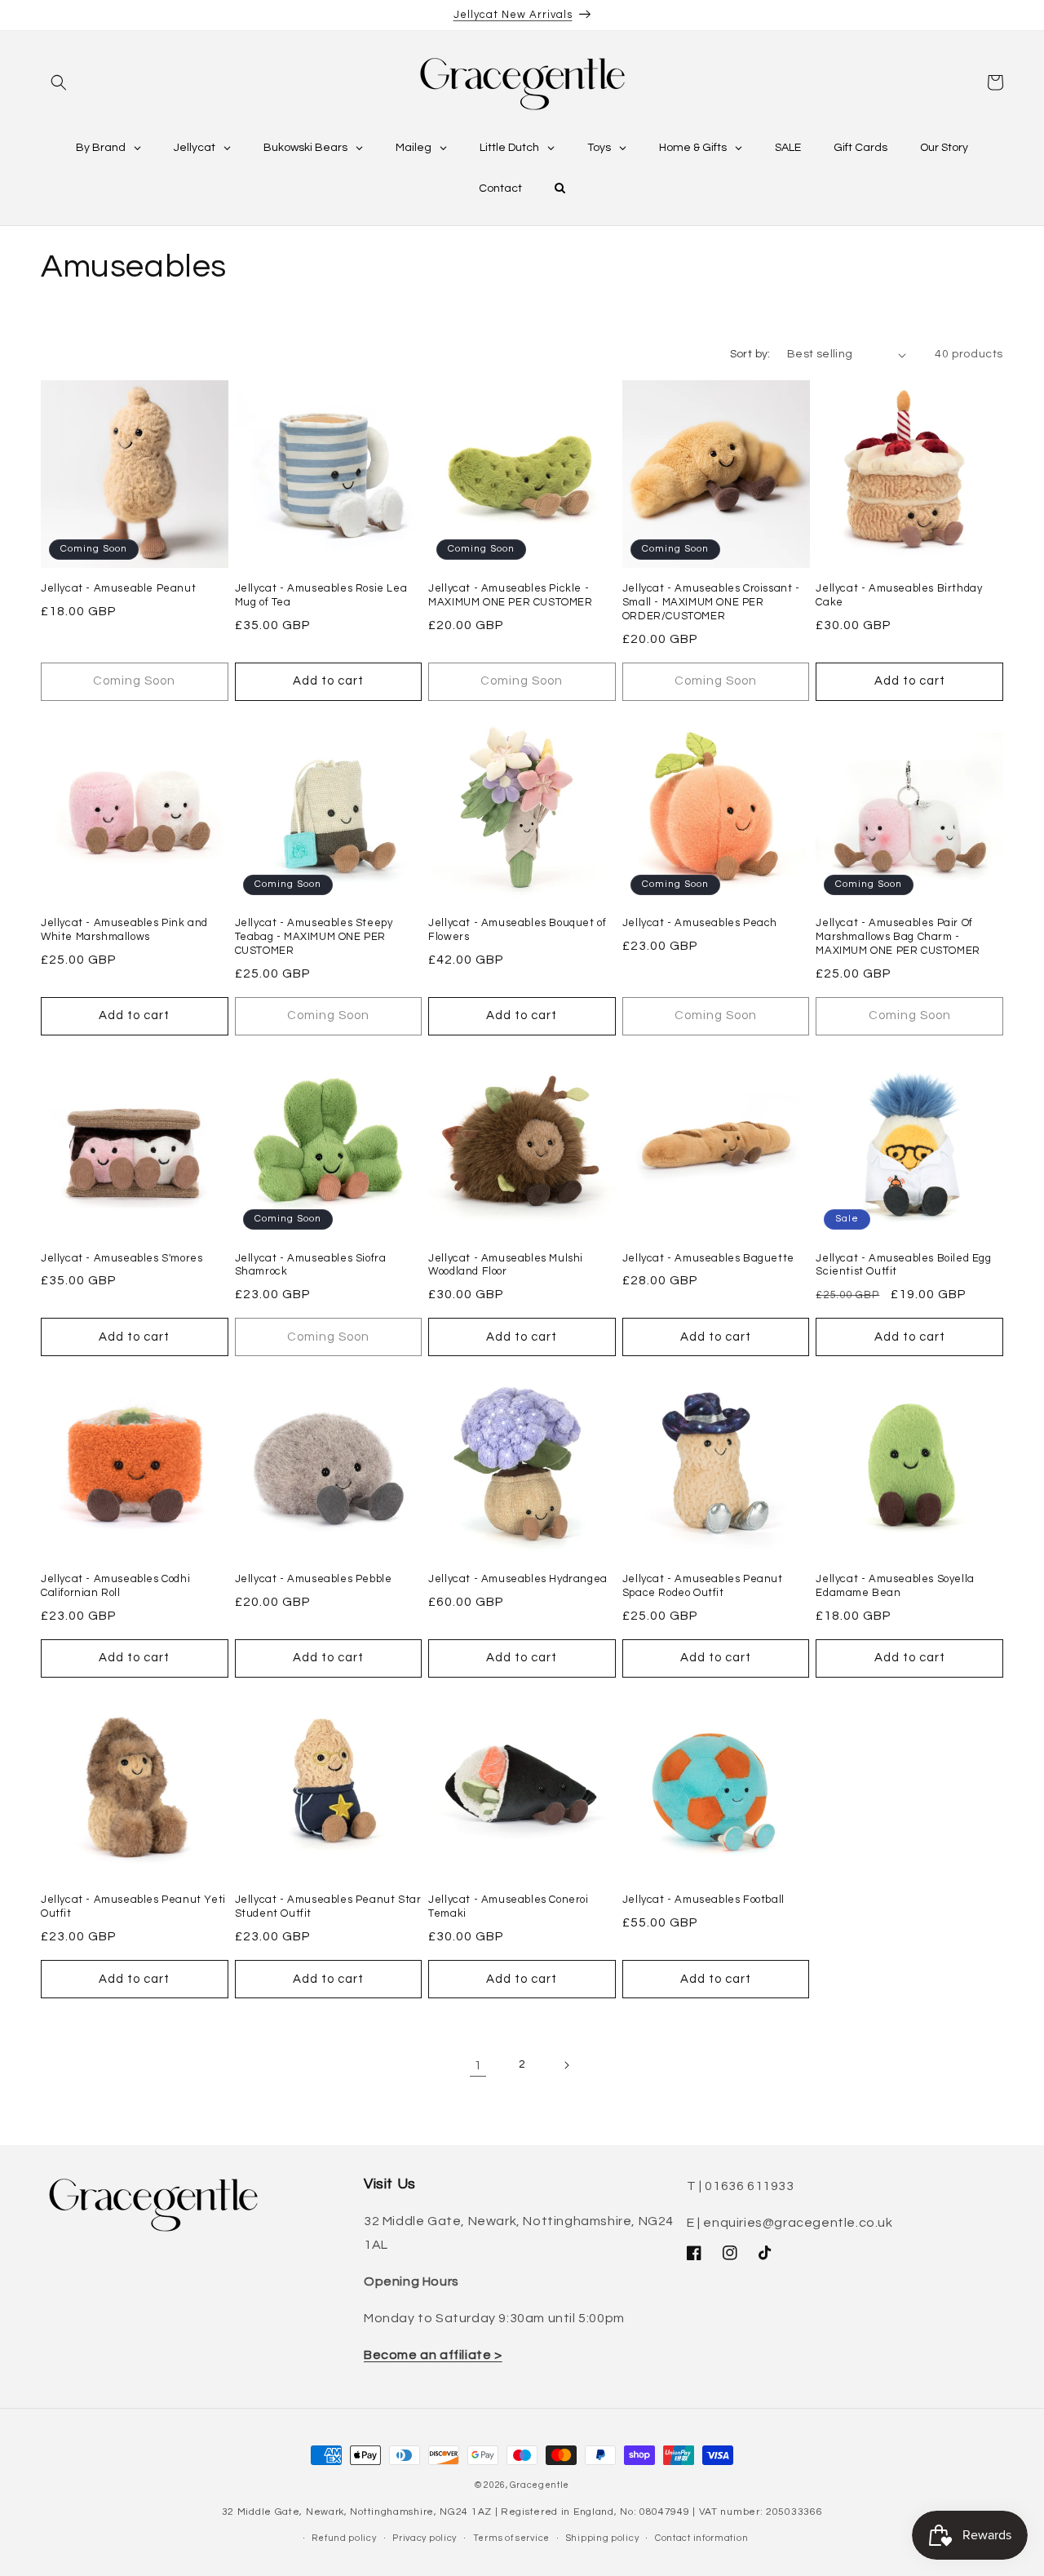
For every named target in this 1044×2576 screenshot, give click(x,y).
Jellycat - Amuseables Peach (700, 923)
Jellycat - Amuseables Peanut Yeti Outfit (133, 1907)
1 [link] (478, 2065)
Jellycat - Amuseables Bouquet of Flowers (517, 930)
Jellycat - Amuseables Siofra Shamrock (311, 1265)
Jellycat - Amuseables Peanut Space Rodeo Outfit (703, 1586)
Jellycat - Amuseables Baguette (708, 1258)
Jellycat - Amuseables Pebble (314, 1579)
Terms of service (511, 2537)
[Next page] (566, 2065)
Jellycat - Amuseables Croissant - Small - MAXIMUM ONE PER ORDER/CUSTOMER (711, 602)
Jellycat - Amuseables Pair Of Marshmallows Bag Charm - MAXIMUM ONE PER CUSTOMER (898, 937)
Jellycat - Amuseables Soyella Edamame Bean (895, 1586)
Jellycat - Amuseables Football (703, 1900)
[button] (59, 82)
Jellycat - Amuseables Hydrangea (518, 1579)
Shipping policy (603, 2537)
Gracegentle (540, 2485)
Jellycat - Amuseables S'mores (122, 1258)
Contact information (701, 2537)
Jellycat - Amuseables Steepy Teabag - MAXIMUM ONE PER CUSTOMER (314, 937)
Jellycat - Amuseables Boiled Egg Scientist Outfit (903, 1265)
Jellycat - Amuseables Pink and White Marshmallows (124, 930)
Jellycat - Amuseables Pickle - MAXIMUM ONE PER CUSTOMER (510, 595)
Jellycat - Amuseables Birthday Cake (899, 595)
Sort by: (750, 354)
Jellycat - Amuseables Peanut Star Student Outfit (328, 1907)
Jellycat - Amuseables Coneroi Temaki (508, 1907)
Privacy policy (425, 2537)
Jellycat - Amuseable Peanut (118, 588)
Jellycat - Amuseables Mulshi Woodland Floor (506, 1265)
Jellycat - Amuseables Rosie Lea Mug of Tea (321, 595)
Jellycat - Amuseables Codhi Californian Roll (115, 1586)
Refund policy (344, 2537)
